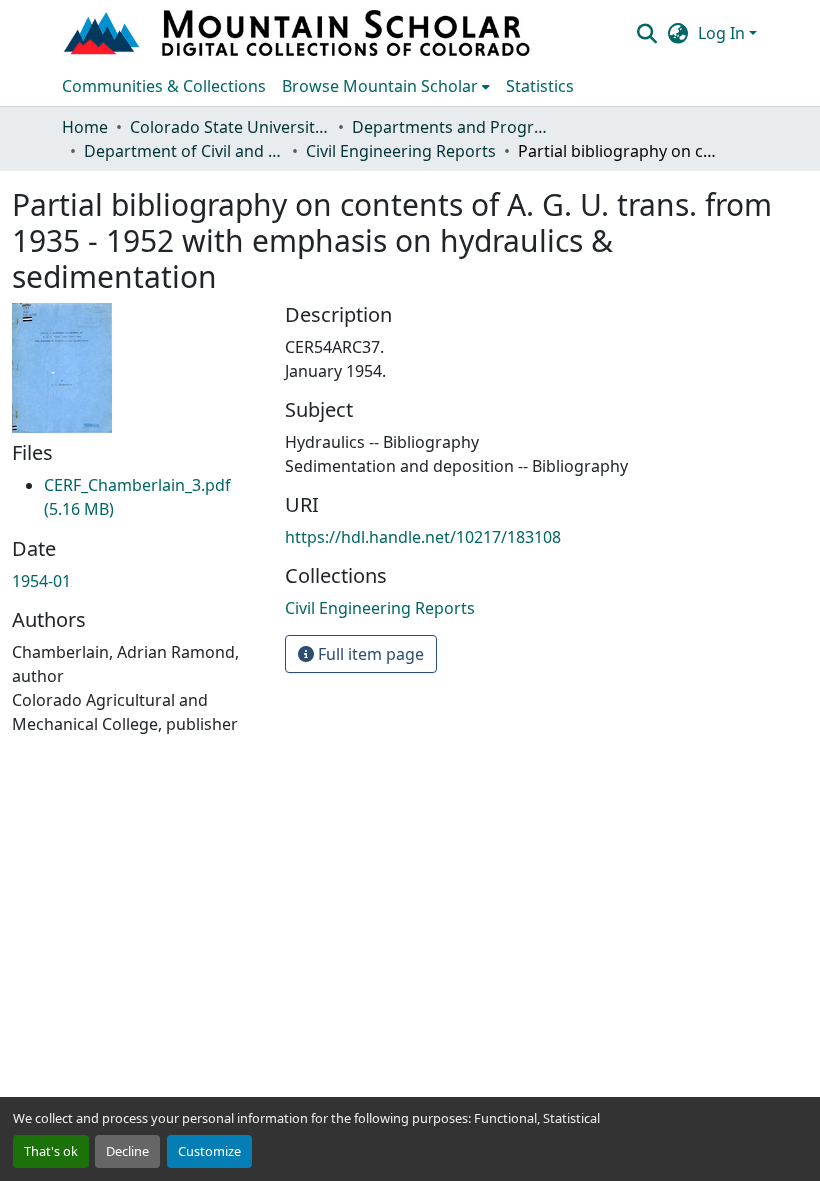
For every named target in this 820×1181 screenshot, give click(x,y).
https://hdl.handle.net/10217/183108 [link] (423, 537)
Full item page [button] (369, 654)
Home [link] (85, 127)
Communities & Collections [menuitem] (164, 86)
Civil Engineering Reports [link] (401, 151)
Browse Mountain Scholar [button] (380, 86)
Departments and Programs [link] (452, 127)
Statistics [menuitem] (540, 86)
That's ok (51, 1151)
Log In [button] (723, 33)
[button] (299, 33)
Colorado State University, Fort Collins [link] (230, 127)
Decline (127, 1151)
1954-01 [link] (41, 581)
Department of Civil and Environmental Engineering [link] (184, 151)
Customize (209, 1151)
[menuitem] (386, 86)
